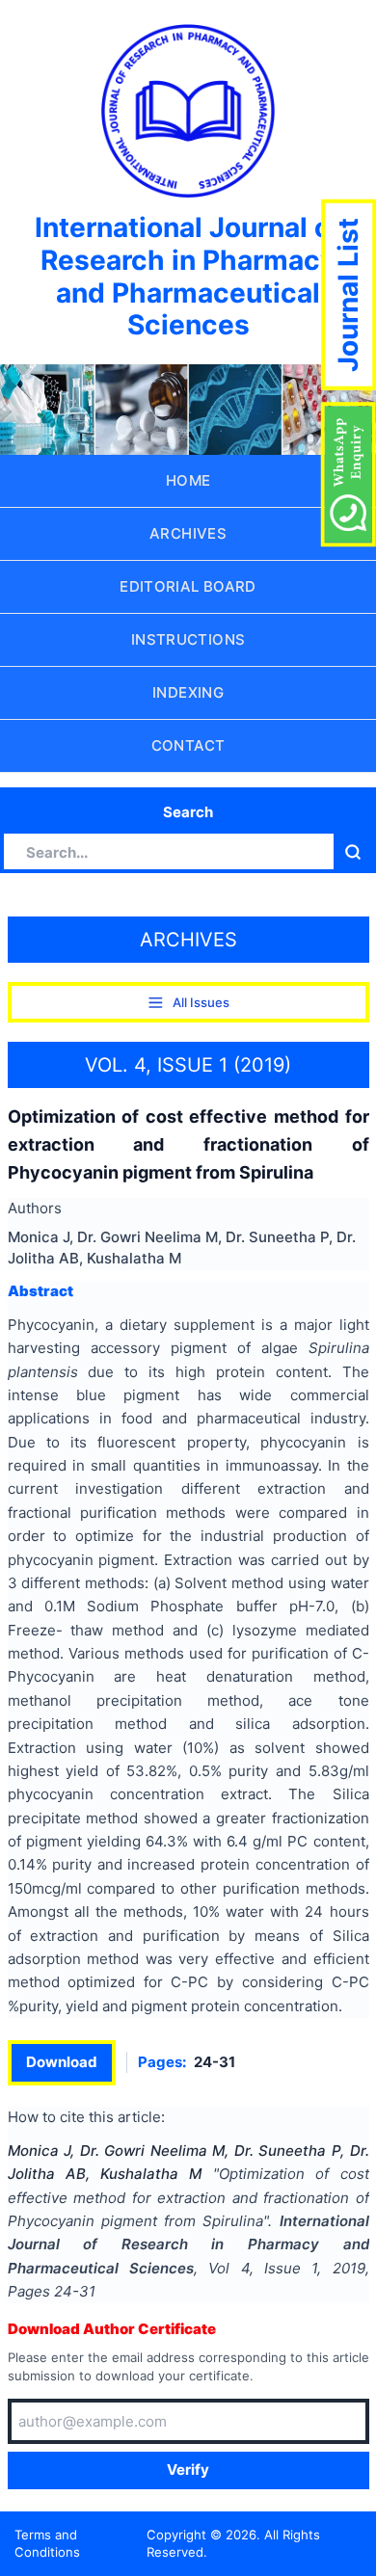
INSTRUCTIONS (188, 639)
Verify (188, 2470)
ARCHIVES (188, 533)
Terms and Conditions (47, 2544)
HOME (188, 480)
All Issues (201, 1002)
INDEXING (188, 692)
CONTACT (188, 745)
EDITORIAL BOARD (188, 586)
